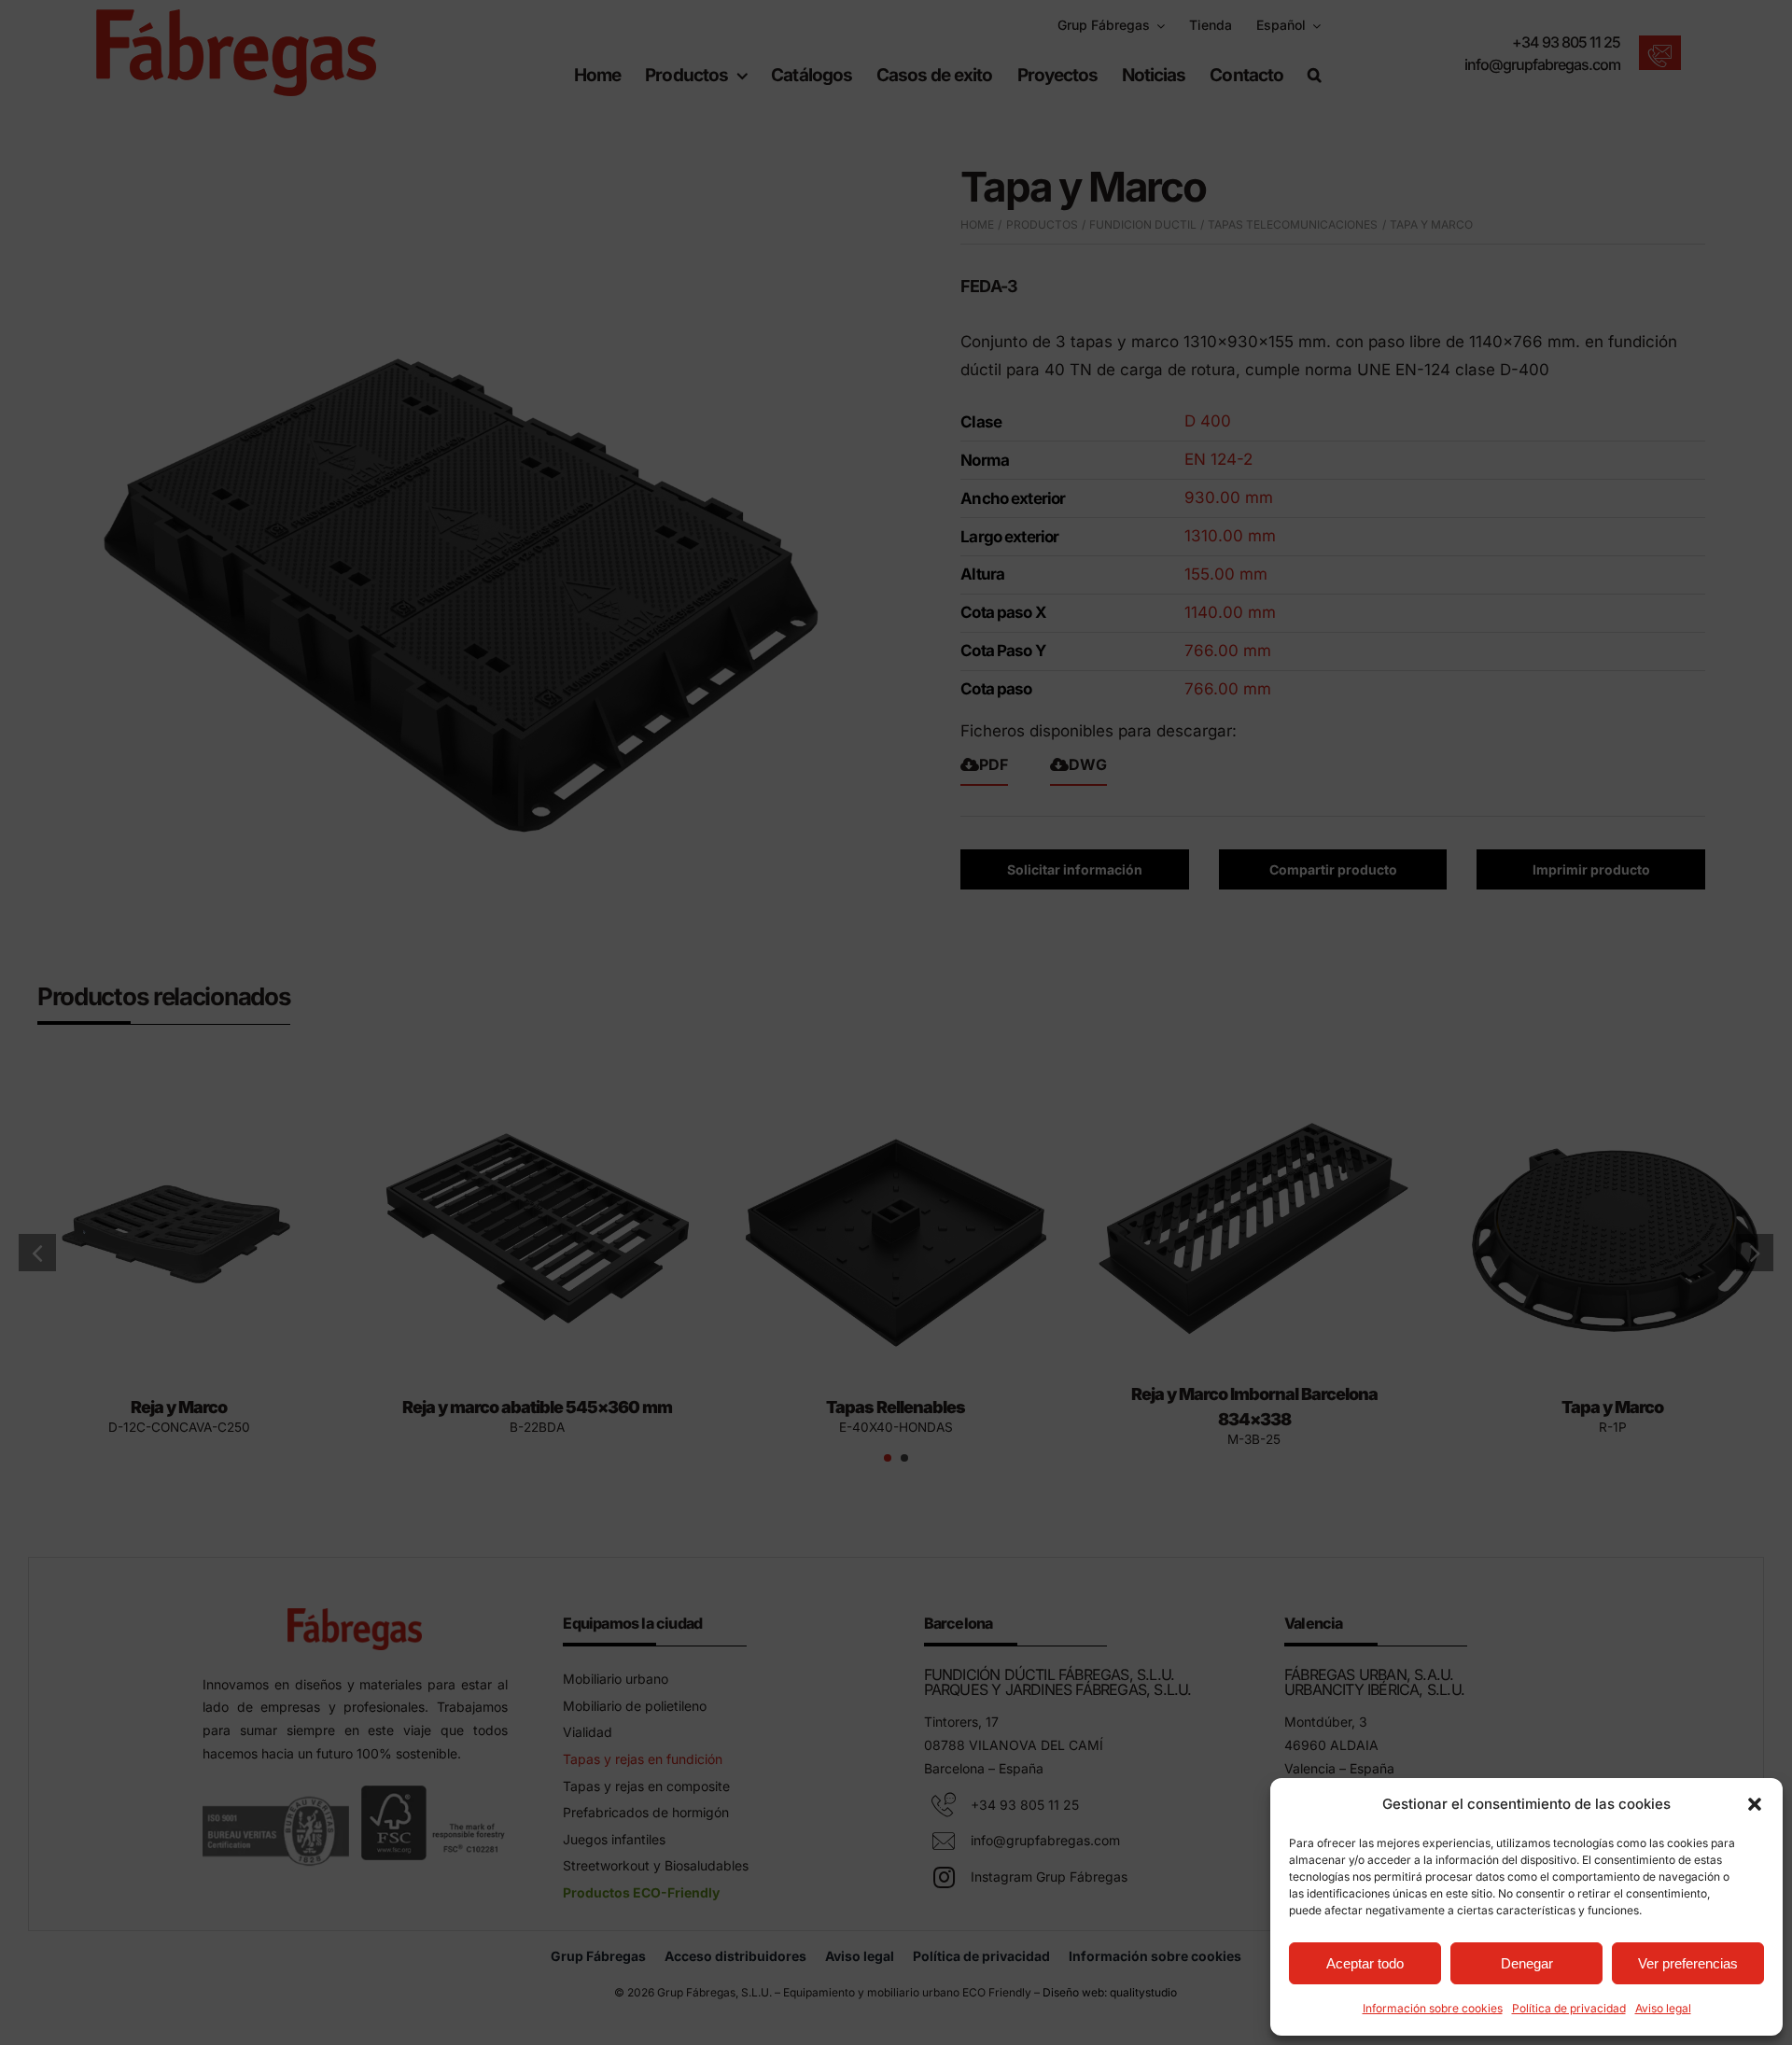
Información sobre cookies (1433, 2008)
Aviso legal (1663, 2008)
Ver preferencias (1688, 1963)
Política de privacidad (1569, 2008)
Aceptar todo (1365, 1963)
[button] (1755, 1804)
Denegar (1527, 1963)
